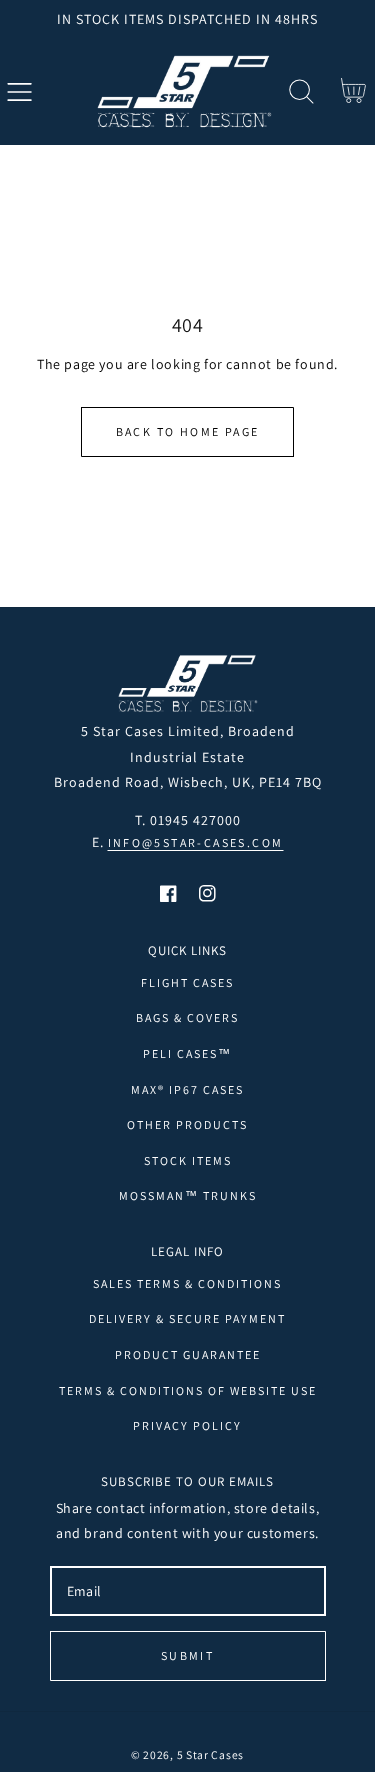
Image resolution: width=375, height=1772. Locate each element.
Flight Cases (187, 982)
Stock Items (188, 1160)
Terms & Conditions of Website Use (188, 1390)
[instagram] (207, 893)
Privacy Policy (187, 1425)
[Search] (301, 91)
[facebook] (168, 893)
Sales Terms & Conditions (187, 1283)
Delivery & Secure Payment (187, 1318)
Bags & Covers (187, 1017)
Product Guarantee (188, 1354)
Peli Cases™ (187, 1053)
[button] (19, 91)
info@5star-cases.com (196, 842)
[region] (187, 19)
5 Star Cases (210, 1754)
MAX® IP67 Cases (187, 1089)
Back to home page (188, 431)
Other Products (187, 1124)
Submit (187, 1655)
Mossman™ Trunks (188, 1195)
